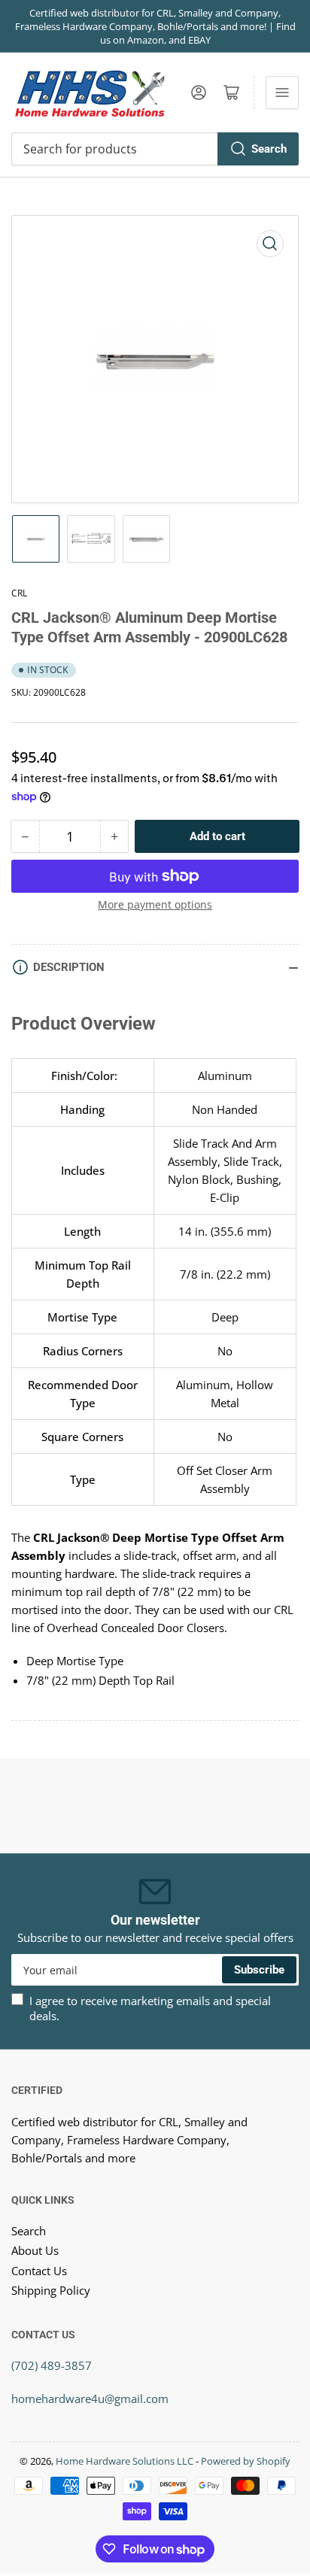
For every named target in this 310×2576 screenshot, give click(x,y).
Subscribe (259, 1970)
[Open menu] (282, 93)
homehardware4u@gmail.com (90, 2399)
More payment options (155, 904)
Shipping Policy (51, 2290)
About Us (35, 2250)
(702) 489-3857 (52, 2365)
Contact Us (39, 2271)
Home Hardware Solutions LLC (125, 2461)
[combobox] (155, 149)
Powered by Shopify (246, 2461)
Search (269, 149)
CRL (19, 593)
